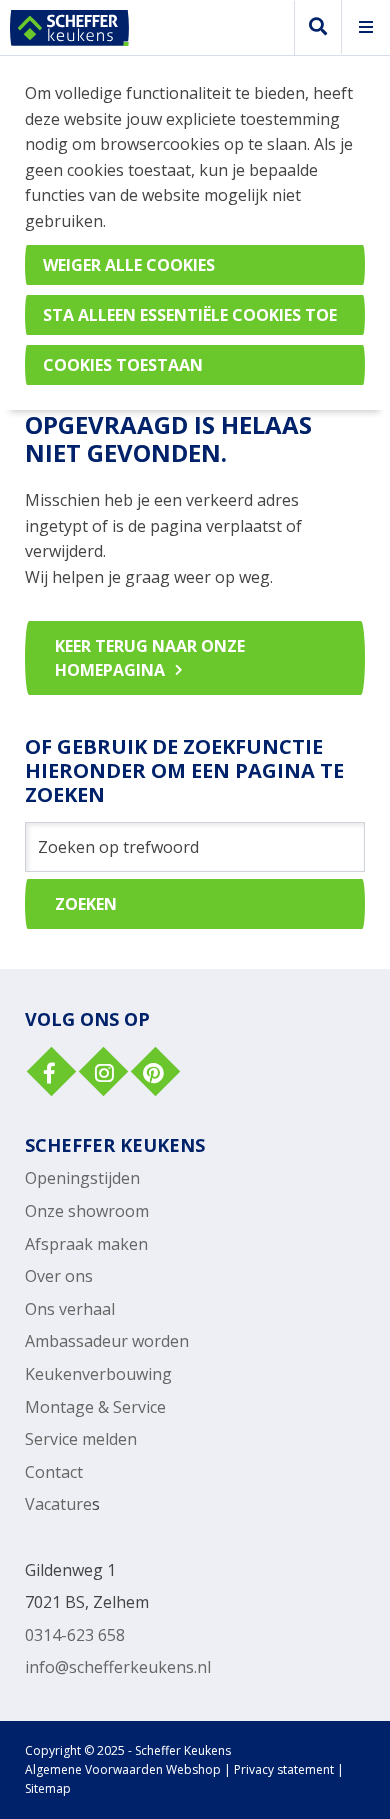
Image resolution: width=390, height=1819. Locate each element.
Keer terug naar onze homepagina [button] (150, 658)
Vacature (58, 1504)
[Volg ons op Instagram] (101, 1074)
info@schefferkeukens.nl (118, 1667)
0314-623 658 (75, 1635)
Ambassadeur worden (107, 1341)
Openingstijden (82, 1178)
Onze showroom (87, 1211)
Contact (54, 1472)
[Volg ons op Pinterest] (153, 1074)
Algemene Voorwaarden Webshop (123, 1769)
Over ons (59, 1276)
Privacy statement (284, 1769)
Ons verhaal (70, 1309)
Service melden (81, 1439)
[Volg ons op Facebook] (49, 1074)
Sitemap (48, 1788)
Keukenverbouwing (98, 1374)
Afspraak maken (86, 1244)
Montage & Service (95, 1407)
